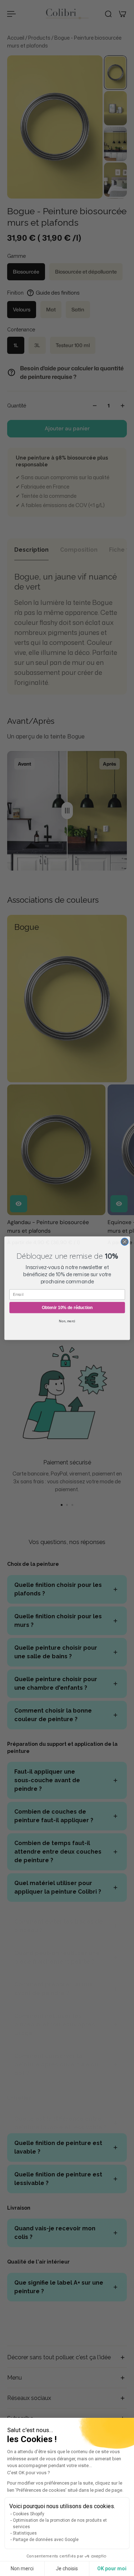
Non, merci (67, 1321)
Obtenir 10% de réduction (67, 1307)
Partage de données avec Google (46, 2540)
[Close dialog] (125, 1242)
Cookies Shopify (29, 2514)
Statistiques (25, 2533)
